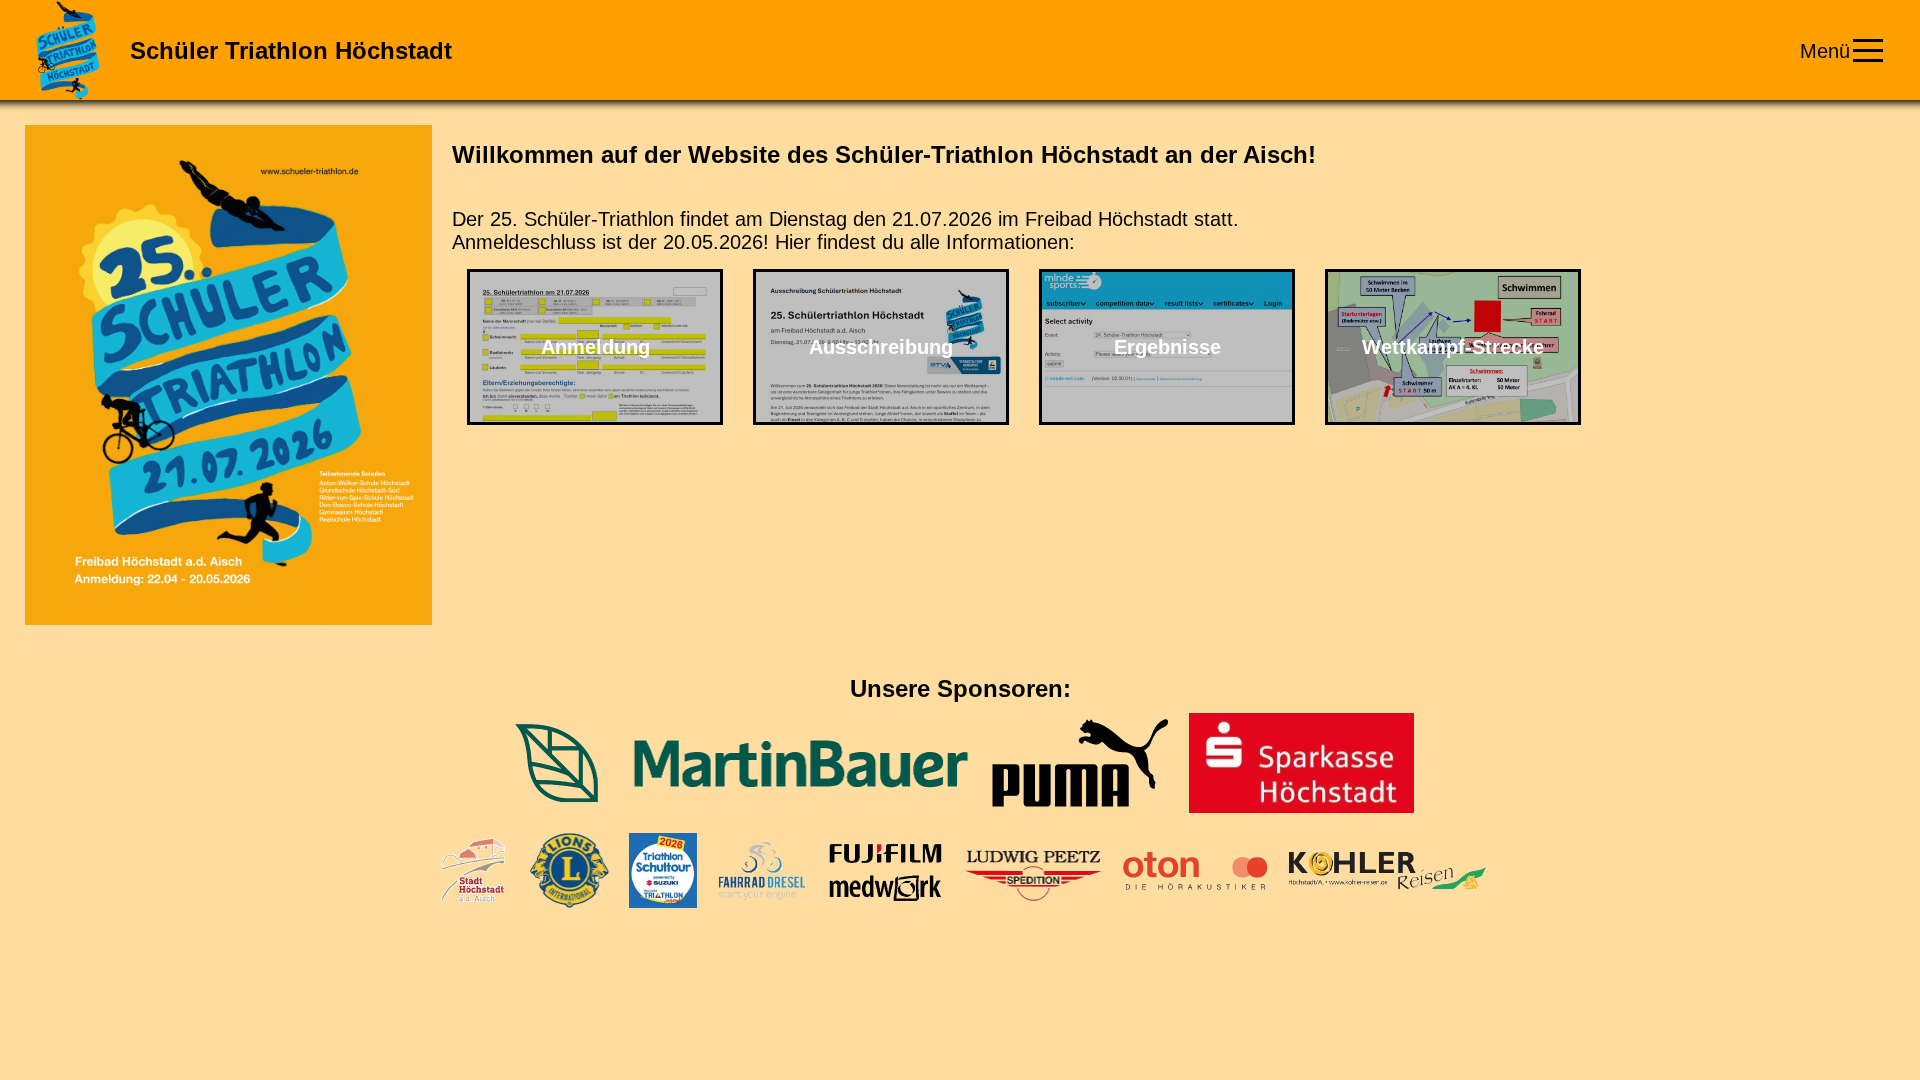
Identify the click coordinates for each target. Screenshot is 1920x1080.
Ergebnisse (1167, 347)
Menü (1825, 51)
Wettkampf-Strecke (1453, 347)
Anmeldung (595, 347)
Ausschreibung (881, 347)
